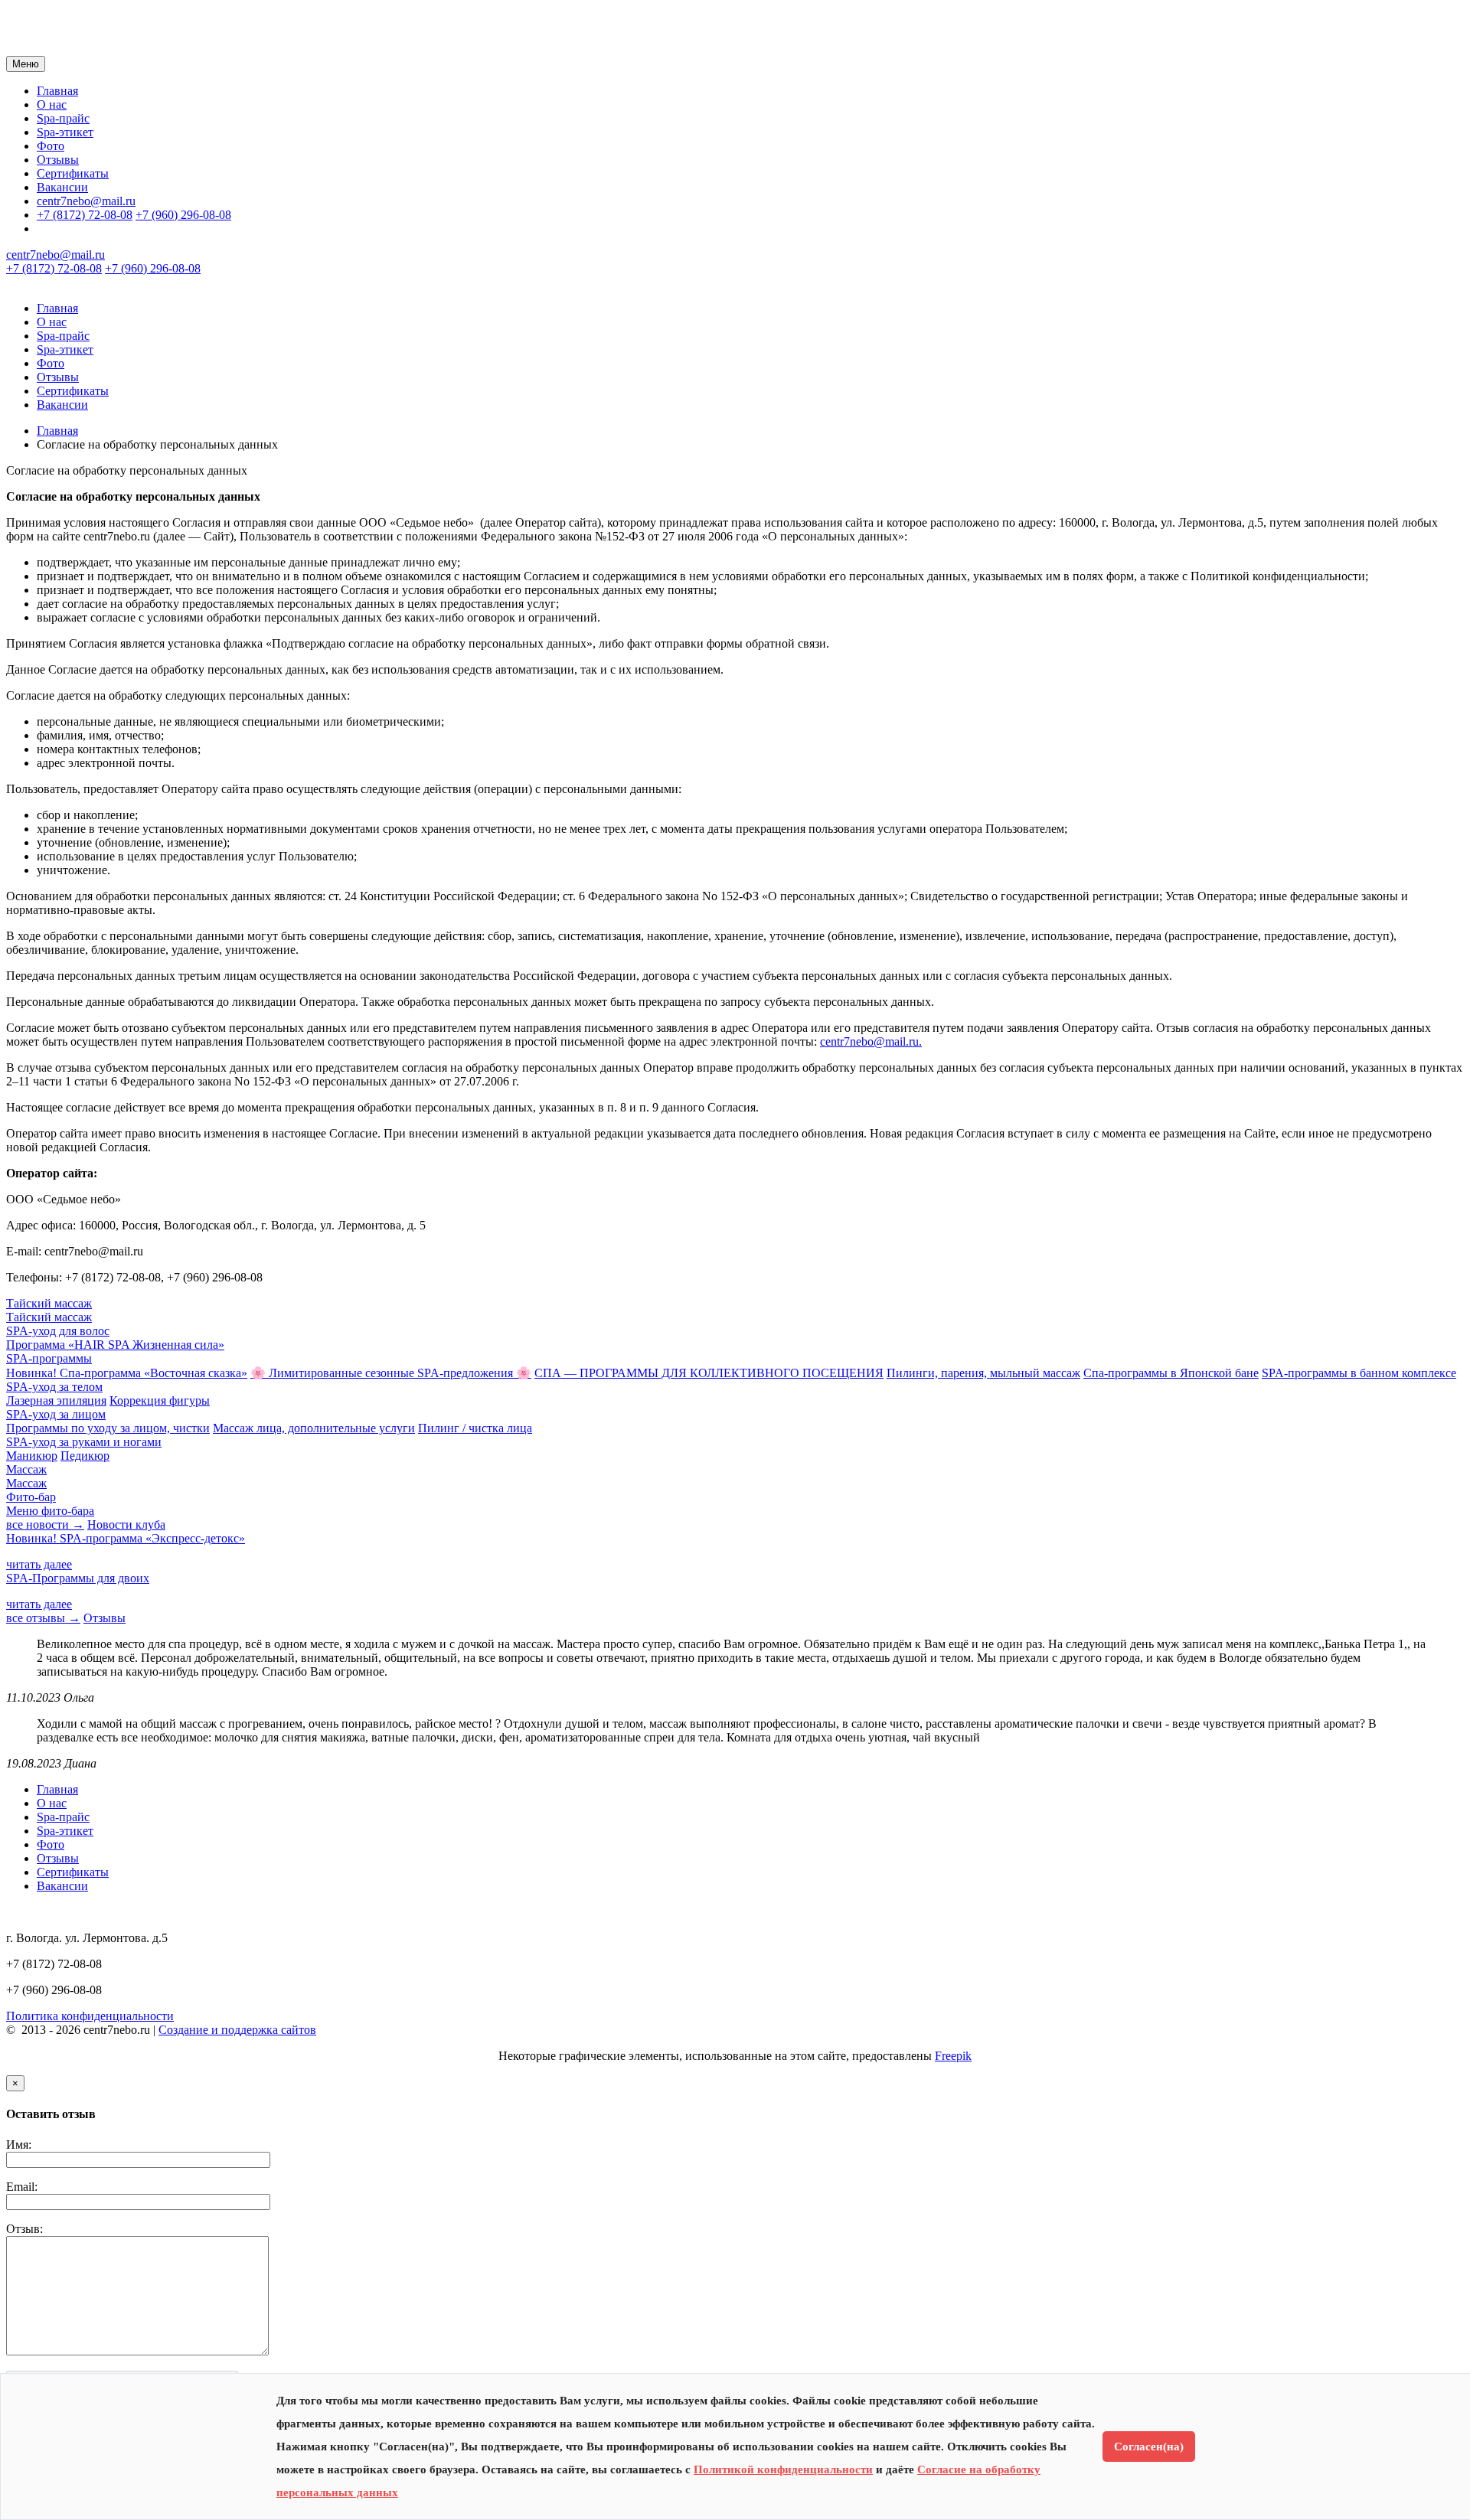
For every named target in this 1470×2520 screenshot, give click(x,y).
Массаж (26, 1483)
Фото (51, 146)
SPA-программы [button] (49, 1358)
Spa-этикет (65, 132)
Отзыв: (24, 2229)
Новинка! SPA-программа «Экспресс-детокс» (126, 1538)
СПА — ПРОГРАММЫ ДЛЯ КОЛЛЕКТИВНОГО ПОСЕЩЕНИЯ (709, 1373)
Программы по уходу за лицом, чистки (108, 1428)
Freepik (953, 2056)
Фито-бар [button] (31, 1497)
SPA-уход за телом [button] (54, 1387)
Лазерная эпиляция (56, 1400)
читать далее (39, 1564)
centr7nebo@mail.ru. (871, 1041)
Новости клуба (126, 1524)
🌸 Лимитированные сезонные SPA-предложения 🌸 (391, 1373)
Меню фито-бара (50, 1511)
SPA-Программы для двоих (78, 1578)
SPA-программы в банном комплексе (1359, 1373)
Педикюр (85, 1456)
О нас (52, 104)
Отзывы (58, 160)
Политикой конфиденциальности (783, 2469)
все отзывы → (43, 1618)
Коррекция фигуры (160, 1400)
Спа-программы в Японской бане (1171, 1373)
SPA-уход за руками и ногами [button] (84, 1442)
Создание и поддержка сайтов (237, 2030)
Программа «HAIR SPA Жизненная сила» (115, 1345)
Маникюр (32, 1456)
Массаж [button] (26, 1469)
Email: (22, 2187)
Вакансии (62, 187)
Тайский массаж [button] (49, 1303)
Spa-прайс (63, 118)
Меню (26, 64)
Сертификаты (73, 173)
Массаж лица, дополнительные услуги (314, 1428)
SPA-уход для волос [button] (58, 1331)
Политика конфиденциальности (90, 2016)
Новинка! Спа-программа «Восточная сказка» (127, 1373)
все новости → (45, 1524)
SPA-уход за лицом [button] (56, 1414)
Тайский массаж (49, 1317)
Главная (57, 91)
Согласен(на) (1149, 2447)
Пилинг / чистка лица (475, 1428)
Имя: (19, 2145)
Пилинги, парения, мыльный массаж (983, 1373)
